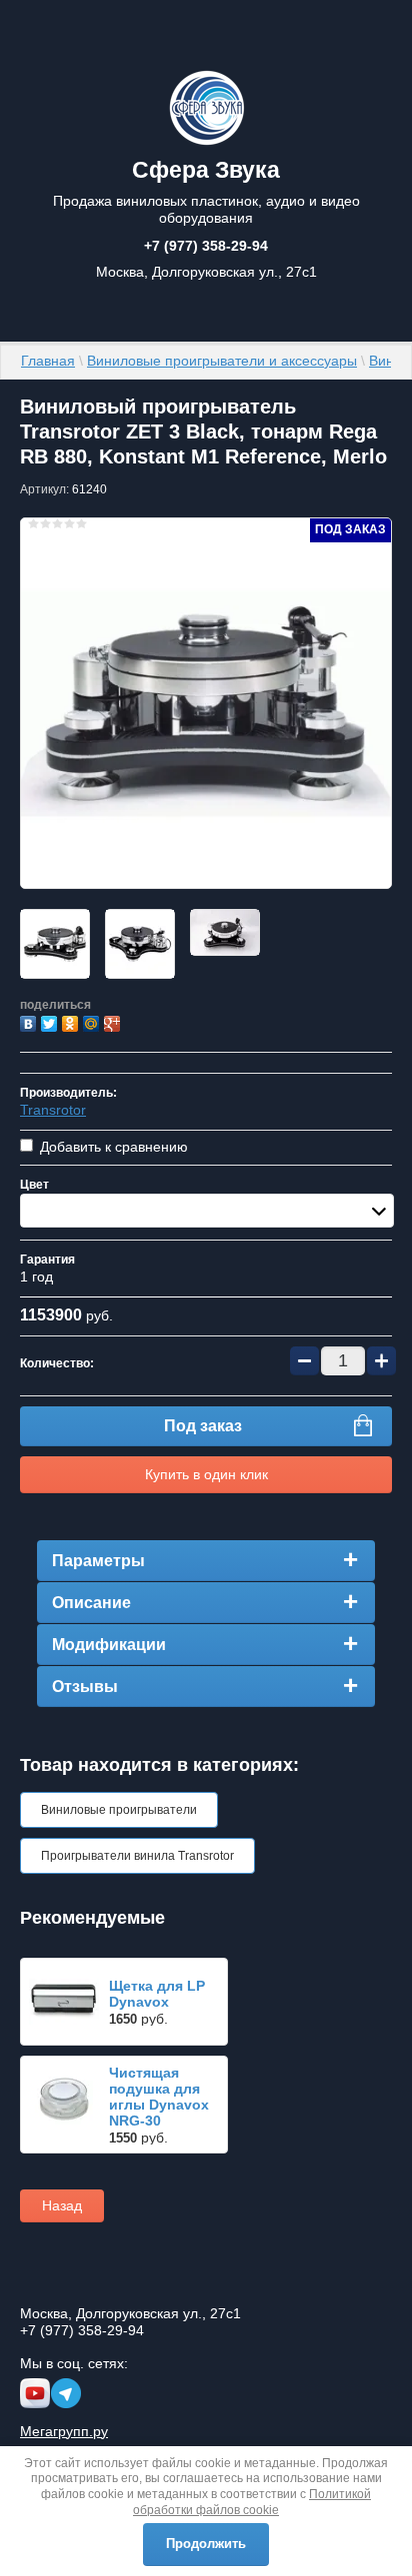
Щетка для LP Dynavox (157, 1994)
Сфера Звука (206, 170)
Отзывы (85, 1687)
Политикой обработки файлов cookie (252, 2502)
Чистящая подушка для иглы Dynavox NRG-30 (159, 2097)
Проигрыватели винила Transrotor (137, 1856)
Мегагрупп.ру (64, 2431)
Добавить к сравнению (112, 1147)
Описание (91, 1603)
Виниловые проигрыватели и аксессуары (222, 361)
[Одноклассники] (72, 1021)
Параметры (98, 1561)
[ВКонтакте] (30, 1021)
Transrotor (53, 1110)
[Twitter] (51, 1021)
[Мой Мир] (93, 1021)
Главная (48, 361)
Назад (62, 2205)
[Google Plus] (114, 1021)
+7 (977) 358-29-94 (206, 246)
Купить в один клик (206, 1474)
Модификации (109, 1645)
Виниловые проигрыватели (119, 1810)
